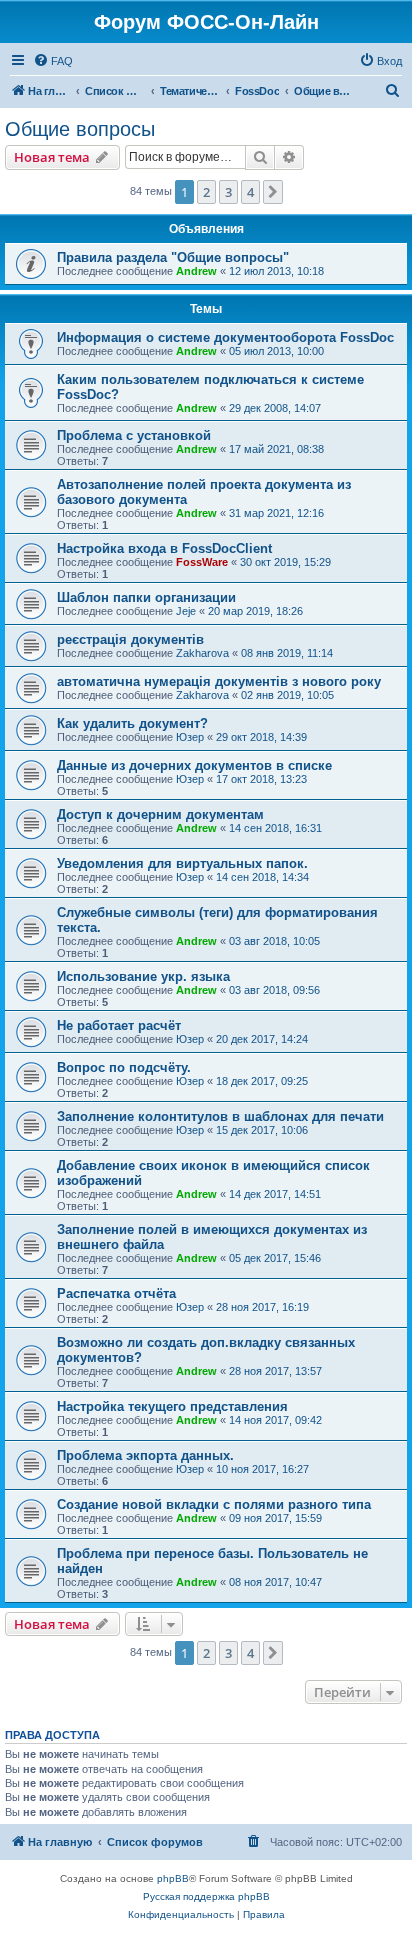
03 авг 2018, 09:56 (274, 990)
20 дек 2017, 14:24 (262, 1039)
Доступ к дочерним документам (160, 814)
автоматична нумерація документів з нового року (219, 681)
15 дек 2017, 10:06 (262, 1130)
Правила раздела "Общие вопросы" (173, 257)
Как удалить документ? (132, 723)
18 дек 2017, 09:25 (262, 1081)
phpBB (173, 1878)
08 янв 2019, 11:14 (287, 653)
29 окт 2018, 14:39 (261, 737)
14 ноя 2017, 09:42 (275, 1420)
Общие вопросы (80, 129)
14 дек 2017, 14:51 (275, 1194)
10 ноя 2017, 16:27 (262, 1469)
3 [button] (228, 192)
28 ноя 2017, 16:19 (262, 1307)
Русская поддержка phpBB (206, 1896)
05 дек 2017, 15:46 (275, 1258)
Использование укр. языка (143, 976)
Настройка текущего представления (172, 1406)
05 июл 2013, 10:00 (276, 351)
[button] (273, 192)
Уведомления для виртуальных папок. (182, 863)
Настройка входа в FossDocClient (164, 548)
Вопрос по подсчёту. (124, 1067)
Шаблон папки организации (146, 597)
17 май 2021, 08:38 (276, 449)
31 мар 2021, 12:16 (276, 513)
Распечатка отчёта (116, 1293)
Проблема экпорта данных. (145, 1455)
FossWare (202, 562)
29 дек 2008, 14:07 (275, 408)
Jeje (186, 611)
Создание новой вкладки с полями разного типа (214, 1504)
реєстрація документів (130, 639)
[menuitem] (53, 61)
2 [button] (206, 192)
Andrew (196, 271)
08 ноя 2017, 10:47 (275, 1582)
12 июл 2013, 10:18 (276, 271)
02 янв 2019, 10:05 (287, 695)
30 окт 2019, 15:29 (285, 562)
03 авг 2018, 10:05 (274, 941)
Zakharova (202, 653)
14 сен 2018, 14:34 (262, 877)
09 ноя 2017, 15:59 (275, 1518)
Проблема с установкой (134, 435)
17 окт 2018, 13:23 (261, 779)
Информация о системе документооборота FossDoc (225, 337)
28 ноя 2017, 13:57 (275, 1371)
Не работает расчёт (119, 1025)
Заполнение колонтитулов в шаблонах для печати (220, 1116)
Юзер (190, 737)
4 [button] (250, 192)
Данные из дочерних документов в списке (194, 765)
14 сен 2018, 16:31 (275, 828)
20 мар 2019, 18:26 (255, 611)
